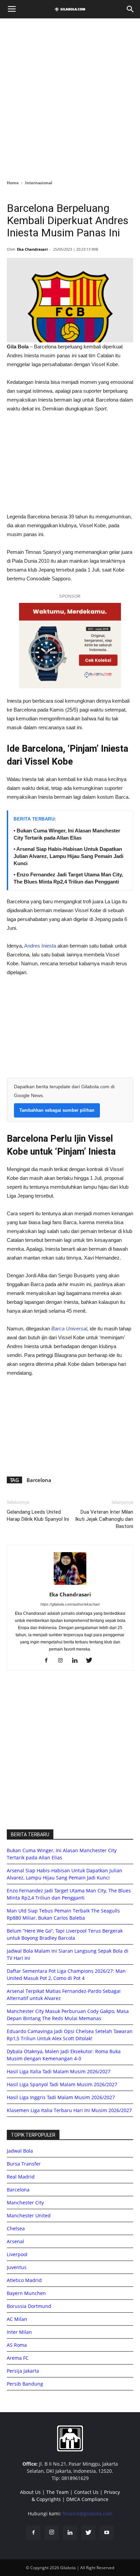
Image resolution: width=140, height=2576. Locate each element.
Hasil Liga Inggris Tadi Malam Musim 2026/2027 (61, 2097)
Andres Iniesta (40, 946)
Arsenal (15, 2241)
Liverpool (17, 2254)
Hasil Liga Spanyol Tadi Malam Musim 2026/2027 (62, 2084)
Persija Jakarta (23, 2371)
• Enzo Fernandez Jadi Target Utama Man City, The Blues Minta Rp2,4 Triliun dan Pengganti (68, 878)
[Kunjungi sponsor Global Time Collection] (70, 646)
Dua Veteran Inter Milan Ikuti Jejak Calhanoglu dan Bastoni (104, 1519)
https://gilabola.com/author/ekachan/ (70, 1604)
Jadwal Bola (20, 2151)
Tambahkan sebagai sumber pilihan (57, 1110)
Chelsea (16, 2228)
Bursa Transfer (24, 2164)
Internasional (39, 183)
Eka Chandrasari (32, 249)
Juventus (17, 2267)
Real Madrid (21, 2177)
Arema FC (18, 2358)
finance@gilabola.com (87, 2513)
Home (13, 183)
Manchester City (25, 2203)
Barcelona (39, 1480)
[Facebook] (49, 1661)
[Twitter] (92, 1661)
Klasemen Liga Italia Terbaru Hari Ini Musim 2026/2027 (69, 2110)
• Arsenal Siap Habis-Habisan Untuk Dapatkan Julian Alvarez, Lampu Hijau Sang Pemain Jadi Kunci (68, 856)
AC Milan (17, 2319)
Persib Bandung (25, 2384)
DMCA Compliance (87, 2499)
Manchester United (29, 2215)
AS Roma (17, 2345)
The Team (57, 2492)
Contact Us (86, 2492)
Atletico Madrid (24, 2280)
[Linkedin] (77, 1661)
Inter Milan (19, 2332)
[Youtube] (107, 2533)
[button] (130, 9)
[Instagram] (63, 1661)
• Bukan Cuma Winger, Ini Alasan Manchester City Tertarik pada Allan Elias (67, 834)
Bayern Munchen (26, 2293)
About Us (30, 2492)
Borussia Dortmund (29, 2306)
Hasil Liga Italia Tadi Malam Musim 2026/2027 (59, 2071)
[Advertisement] (70, 97)
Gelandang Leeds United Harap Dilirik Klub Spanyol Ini (38, 1516)
